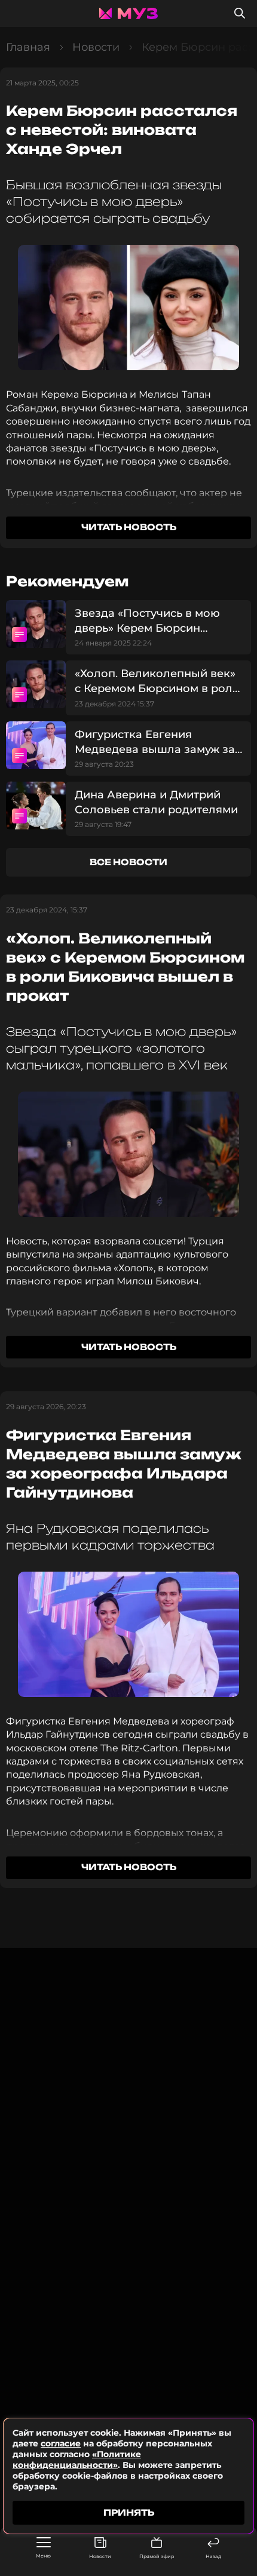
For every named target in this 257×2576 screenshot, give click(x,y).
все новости (128, 862)
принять (129, 2512)
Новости (100, 2556)
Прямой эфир (157, 2556)
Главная (28, 47)
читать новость (129, 527)
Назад (213, 2556)
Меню (43, 2556)
